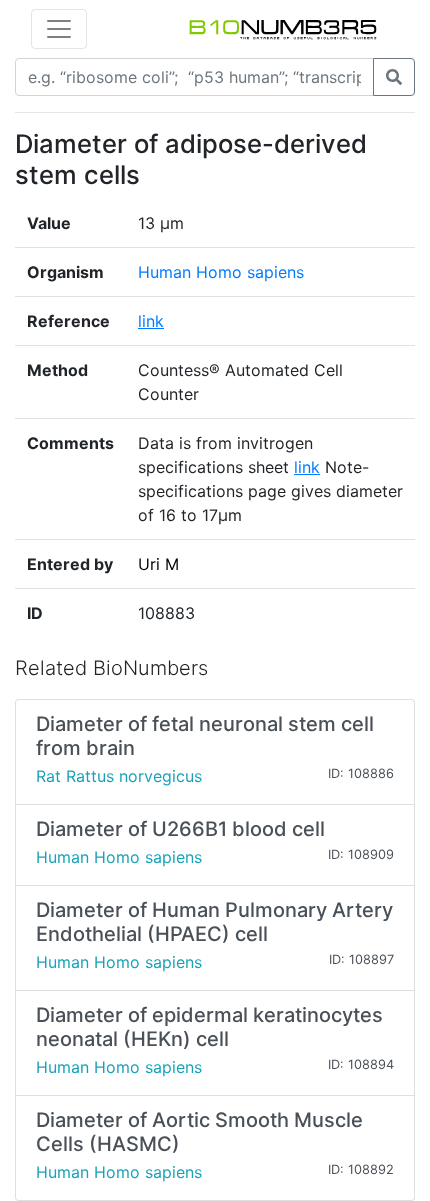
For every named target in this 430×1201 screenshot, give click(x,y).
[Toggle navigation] (59, 29)
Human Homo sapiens (221, 272)
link (151, 321)
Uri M (158, 564)
